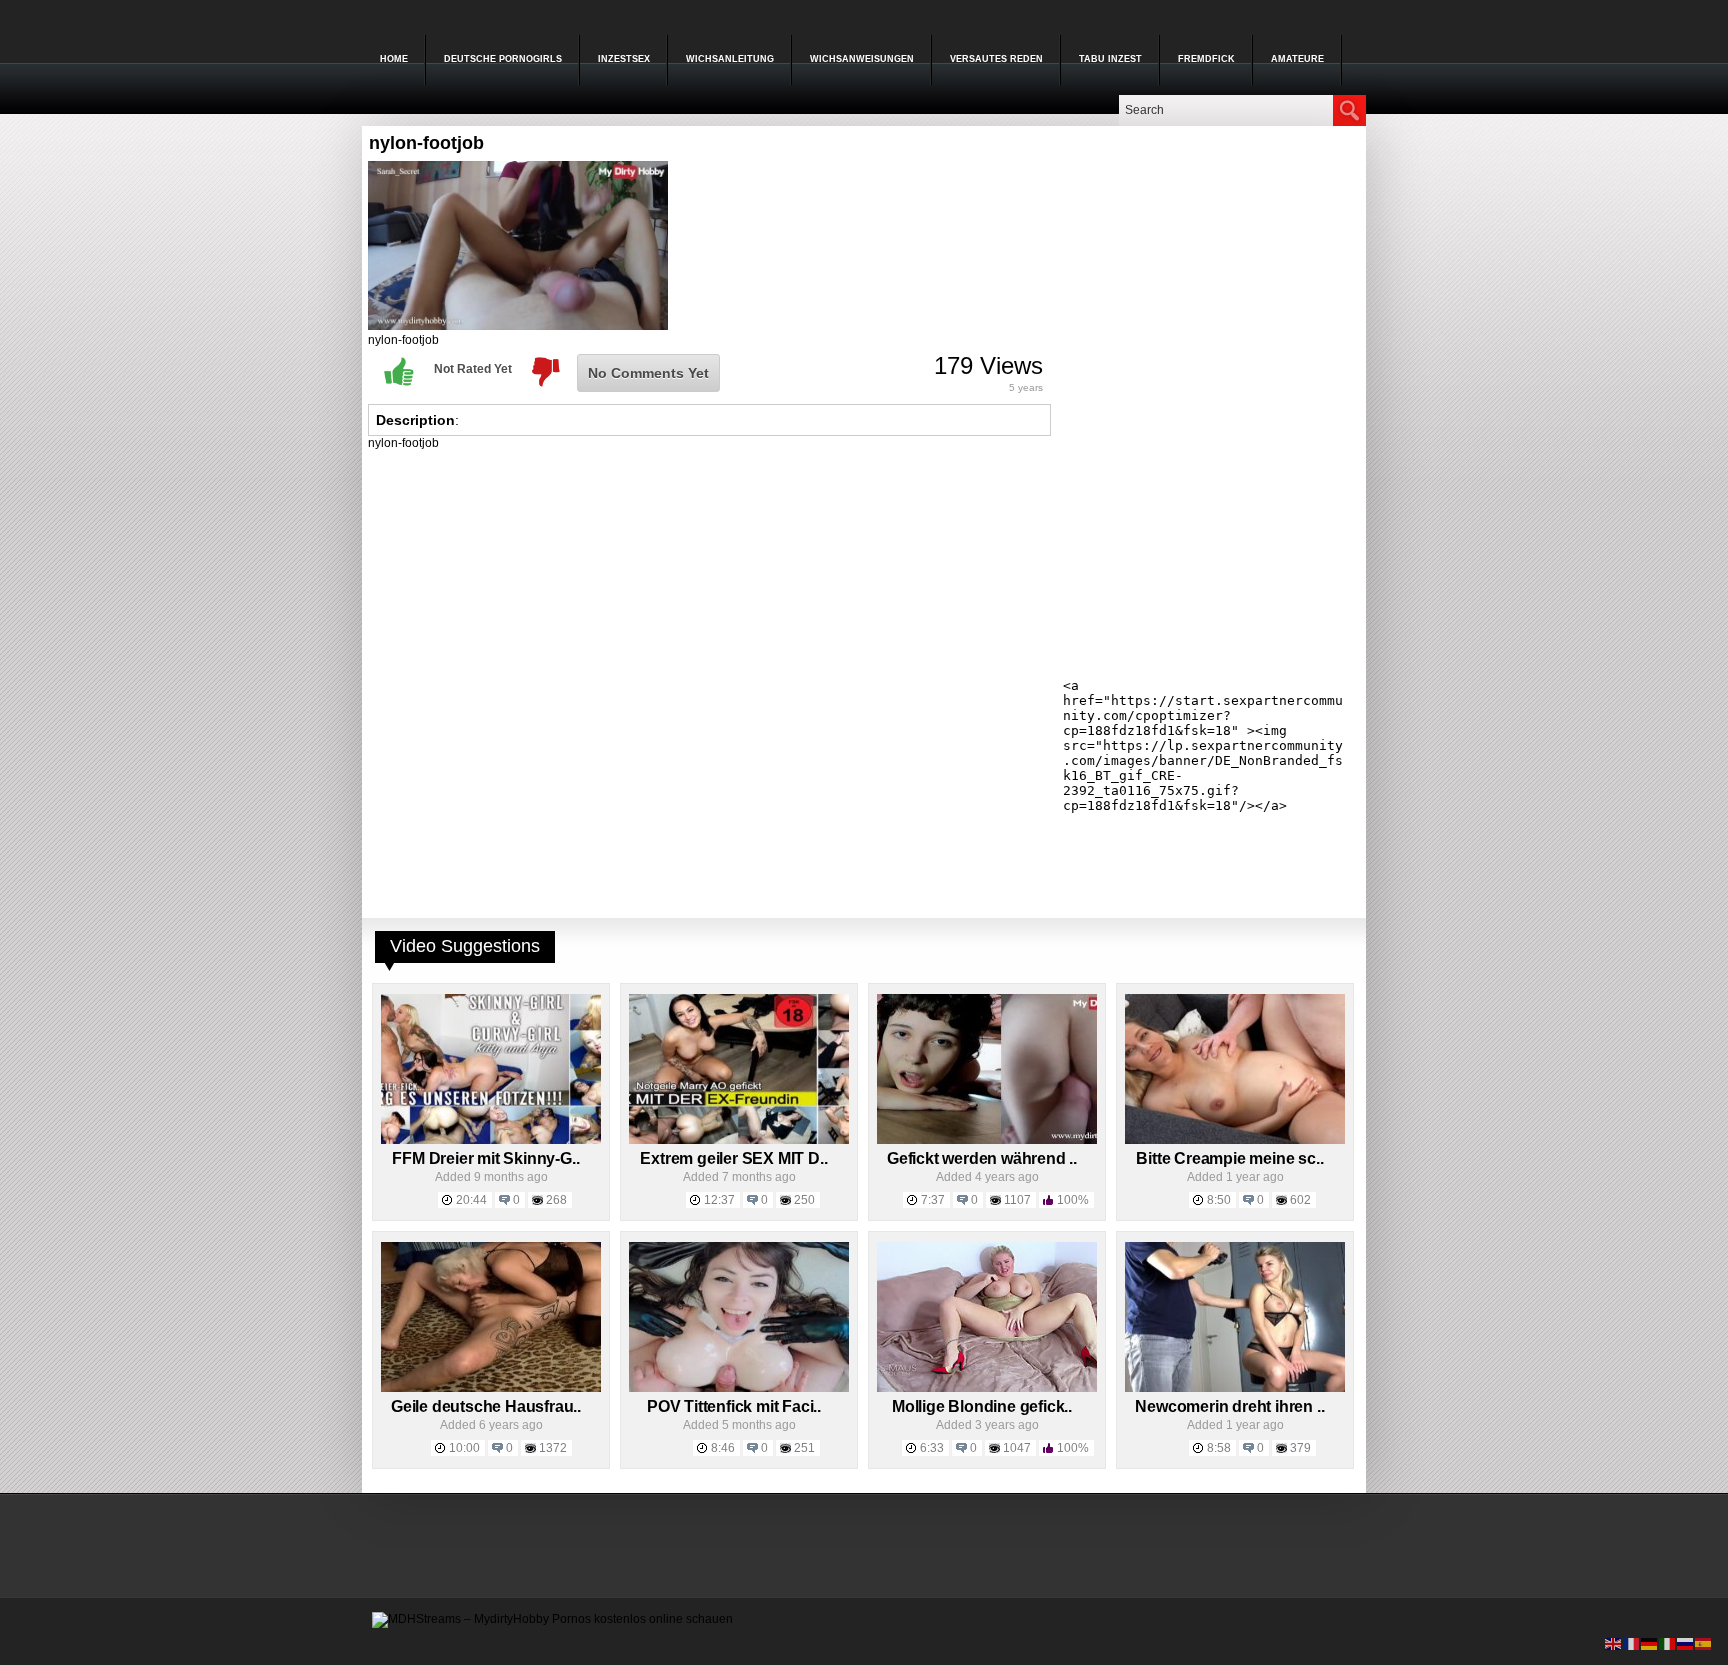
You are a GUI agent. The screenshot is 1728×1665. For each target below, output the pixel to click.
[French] (1632, 1643)
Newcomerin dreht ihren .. (1229, 1406)
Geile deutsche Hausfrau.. (486, 1406)
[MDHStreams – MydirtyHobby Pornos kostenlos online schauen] (552, 1619)
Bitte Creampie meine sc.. (1229, 1158)
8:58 (1219, 1448)
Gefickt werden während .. (982, 1158)
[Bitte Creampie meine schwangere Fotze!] (1235, 1140)
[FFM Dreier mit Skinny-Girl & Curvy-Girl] (491, 1140)
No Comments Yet (648, 373)
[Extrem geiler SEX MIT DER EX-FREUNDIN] (739, 1140)
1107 (1017, 1200)
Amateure (1297, 59)
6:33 (932, 1448)
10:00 (464, 1448)
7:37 (933, 1200)
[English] (1614, 1643)
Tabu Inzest (1110, 59)
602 (1300, 1200)
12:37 (719, 1200)
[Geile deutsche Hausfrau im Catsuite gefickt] (491, 1388)
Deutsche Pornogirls (503, 59)
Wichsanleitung (730, 59)
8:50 (1219, 1200)
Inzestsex (624, 59)
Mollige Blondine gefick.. (982, 1406)
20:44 (471, 1200)
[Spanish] (1704, 1643)
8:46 (723, 1448)
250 (804, 1200)
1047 (1017, 1448)
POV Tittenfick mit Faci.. (734, 1406)
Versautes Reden (996, 59)
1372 (553, 1448)
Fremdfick (1206, 59)
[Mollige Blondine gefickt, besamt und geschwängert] (987, 1388)
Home (394, 59)
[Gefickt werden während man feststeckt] (987, 1140)
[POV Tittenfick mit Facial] (739, 1388)
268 (556, 1200)
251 (804, 1448)
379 (1300, 1448)
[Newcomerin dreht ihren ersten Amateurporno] (1235, 1388)
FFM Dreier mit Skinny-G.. (485, 1158)
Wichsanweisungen (862, 59)
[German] (1650, 1643)
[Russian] (1686, 1643)
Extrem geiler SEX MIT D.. (733, 1158)
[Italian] (1668, 1643)
